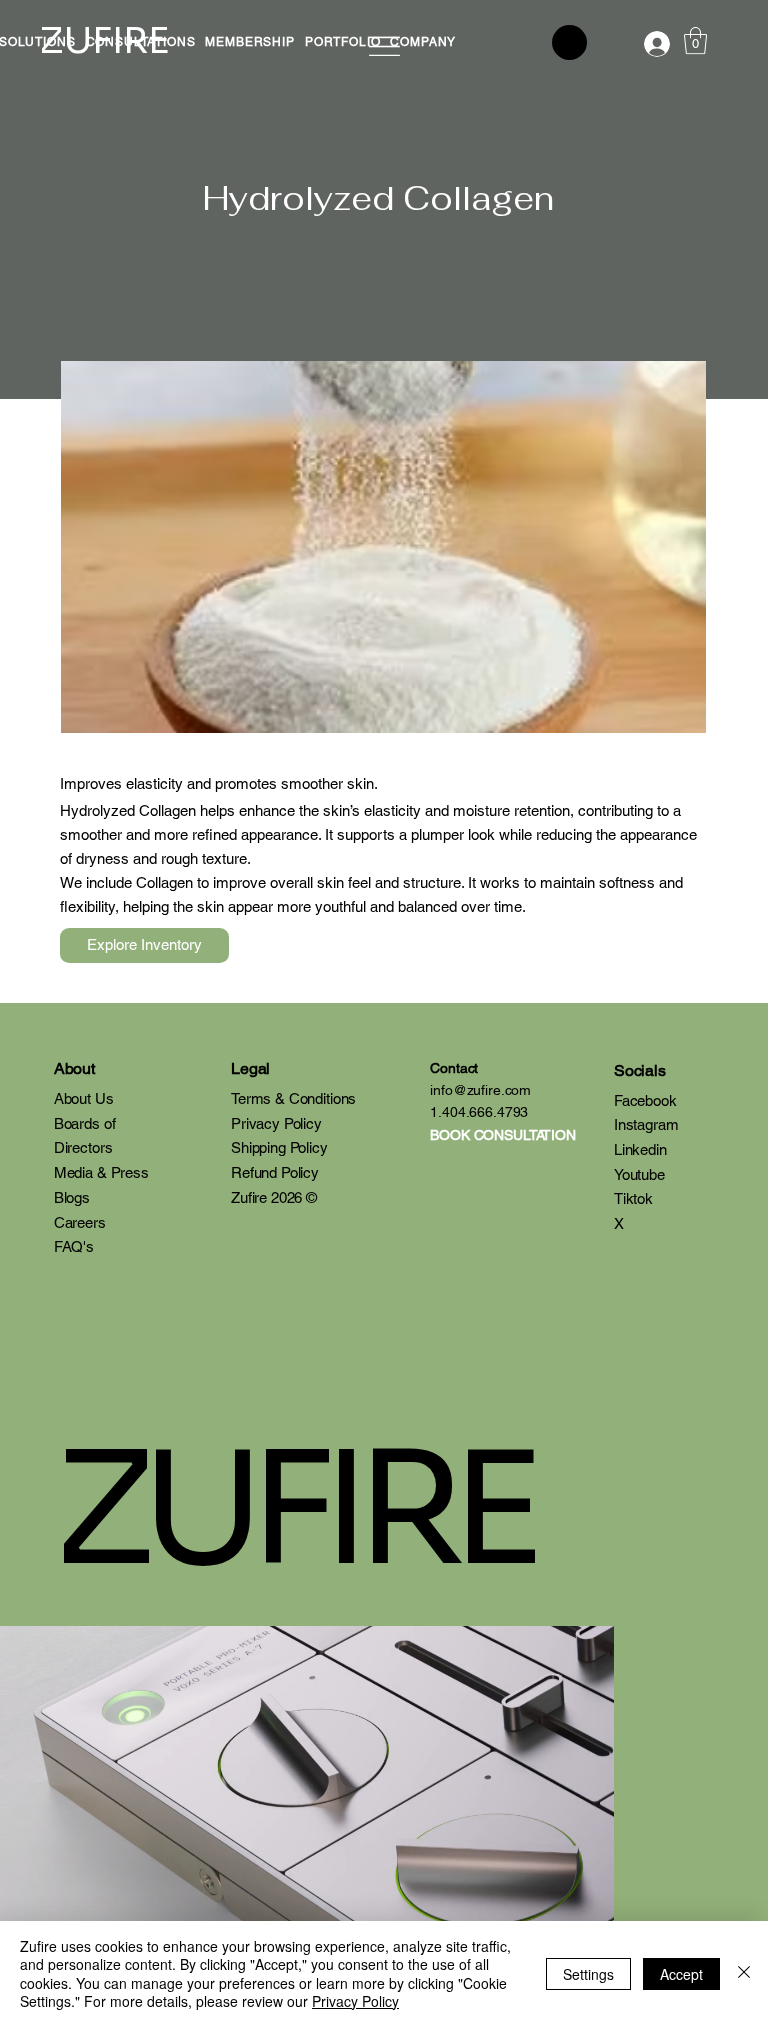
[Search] (569, 42)
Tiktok (633, 1198)
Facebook (645, 1100)
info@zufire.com (480, 1090)
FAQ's (74, 1246)
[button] (249, 42)
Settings (588, 1974)
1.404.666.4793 (479, 1112)
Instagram (646, 1124)
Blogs (72, 1197)
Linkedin (640, 1149)
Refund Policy (275, 1172)
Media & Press (101, 1172)
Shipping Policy (279, 1147)
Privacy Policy (276, 1123)
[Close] (744, 1973)
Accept (681, 1974)
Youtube (639, 1174)
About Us (84, 1098)
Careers (80, 1222)
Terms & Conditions (293, 1098)
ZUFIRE (292, 1510)
